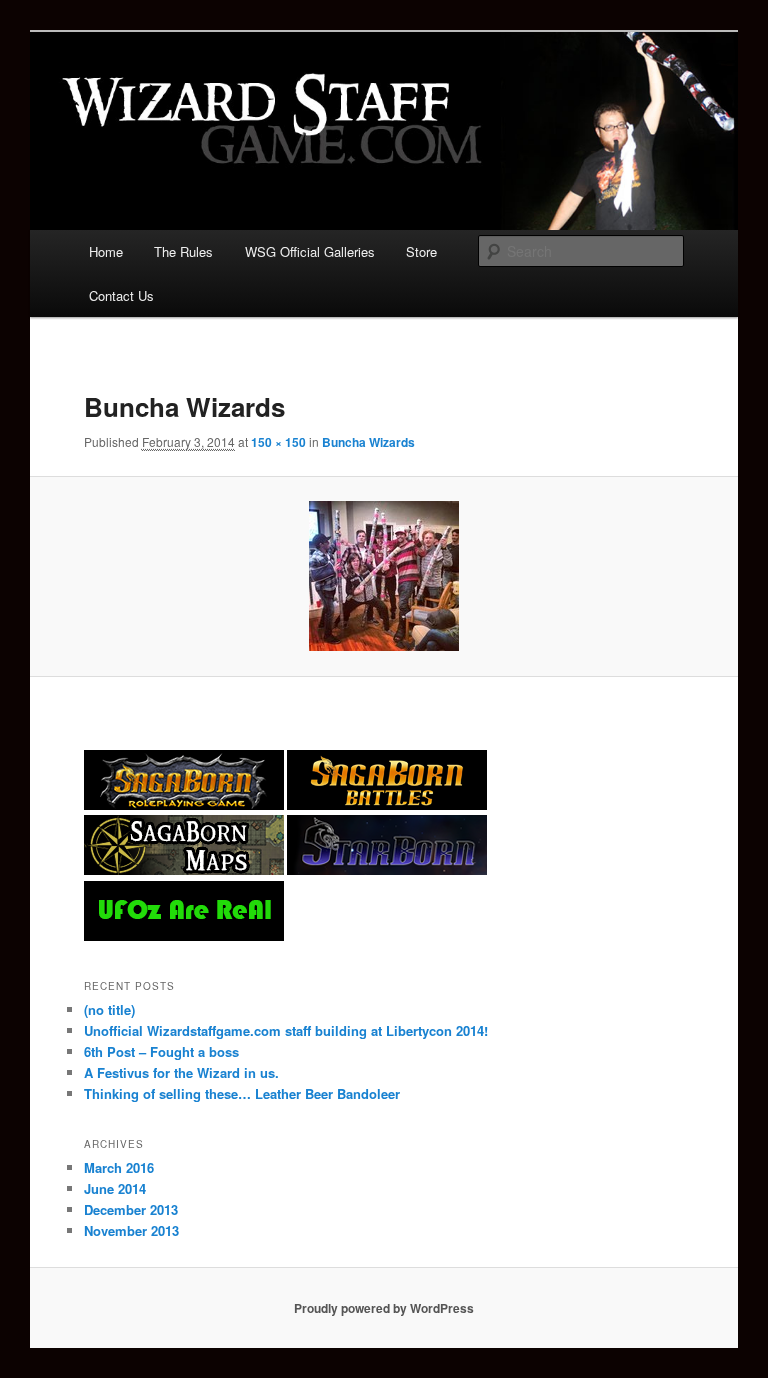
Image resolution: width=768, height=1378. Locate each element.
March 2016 (119, 1167)
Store (421, 251)
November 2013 (131, 1230)
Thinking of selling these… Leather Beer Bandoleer (242, 1093)
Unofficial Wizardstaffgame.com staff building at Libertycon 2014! (286, 1030)
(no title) (109, 1009)
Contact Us (121, 295)
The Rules (183, 251)
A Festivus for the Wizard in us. (181, 1072)
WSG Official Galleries (310, 251)
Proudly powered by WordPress (384, 1308)
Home (106, 251)
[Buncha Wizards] (384, 576)
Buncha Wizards (368, 442)
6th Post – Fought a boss (161, 1051)
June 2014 (115, 1188)
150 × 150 (278, 442)
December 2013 (131, 1209)
